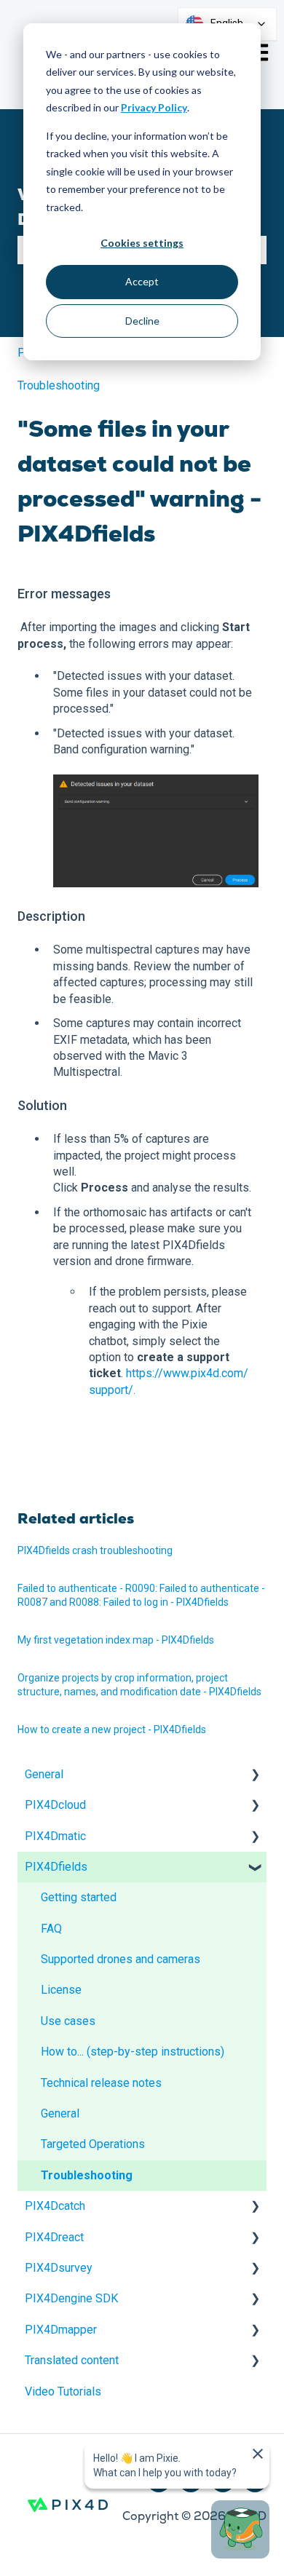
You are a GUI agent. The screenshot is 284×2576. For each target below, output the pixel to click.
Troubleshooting (59, 385)
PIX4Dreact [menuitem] (54, 2237)
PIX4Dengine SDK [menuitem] (71, 2298)
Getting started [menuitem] (79, 1897)
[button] (255, 1776)
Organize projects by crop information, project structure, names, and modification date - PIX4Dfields (139, 1685)
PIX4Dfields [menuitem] (56, 1867)
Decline (142, 321)
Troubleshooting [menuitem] (87, 2175)
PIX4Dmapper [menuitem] (61, 2330)
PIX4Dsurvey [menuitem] (59, 2268)
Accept (142, 281)
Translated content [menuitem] (72, 2360)
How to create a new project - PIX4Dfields (112, 1729)
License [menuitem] (61, 1990)
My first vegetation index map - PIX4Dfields (116, 1640)
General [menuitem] (44, 1774)
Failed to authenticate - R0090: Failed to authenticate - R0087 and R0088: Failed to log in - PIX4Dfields (141, 1596)
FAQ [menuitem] (51, 1929)
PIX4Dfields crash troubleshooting (95, 1550)
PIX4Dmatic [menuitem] (55, 1836)
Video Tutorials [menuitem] (63, 2391)
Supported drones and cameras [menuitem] (121, 1959)
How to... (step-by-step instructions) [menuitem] (133, 2052)
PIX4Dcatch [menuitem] (55, 2206)
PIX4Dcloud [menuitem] (55, 1805)
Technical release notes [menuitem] (101, 2083)
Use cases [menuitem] (68, 2021)
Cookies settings (142, 243)
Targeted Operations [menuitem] (93, 2144)
